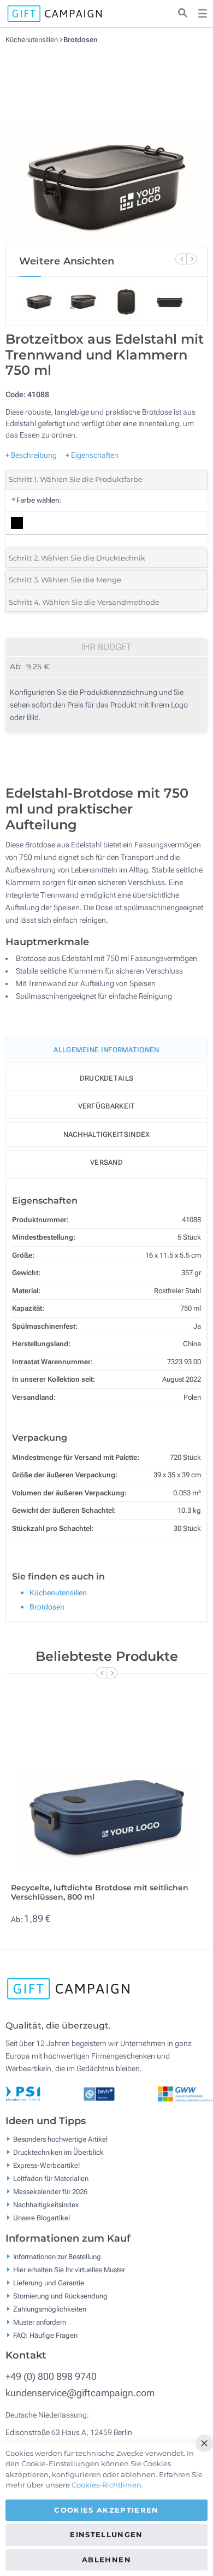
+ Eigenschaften (92, 455)
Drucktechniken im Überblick (58, 2152)
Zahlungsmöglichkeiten (50, 2309)
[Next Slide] (192, 259)
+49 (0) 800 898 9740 (51, 2376)
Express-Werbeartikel (46, 2165)
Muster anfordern (40, 2322)
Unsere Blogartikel (42, 2218)
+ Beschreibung (31, 455)
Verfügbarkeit (107, 1106)
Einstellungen (106, 2534)
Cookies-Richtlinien (106, 2485)
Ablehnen (106, 2560)
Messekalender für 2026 (50, 2192)
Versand (106, 1162)
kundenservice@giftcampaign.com (80, 2393)
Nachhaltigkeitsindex (107, 1134)
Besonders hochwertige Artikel (60, 2139)
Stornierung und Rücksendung (60, 2295)
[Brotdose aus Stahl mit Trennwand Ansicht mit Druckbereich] (106, 145)
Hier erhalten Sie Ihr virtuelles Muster (69, 2269)
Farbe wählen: (36, 500)
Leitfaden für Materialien (51, 2179)
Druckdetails (107, 1078)
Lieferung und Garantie (49, 2282)
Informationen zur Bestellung (57, 2256)
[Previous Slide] (181, 259)
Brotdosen (80, 40)
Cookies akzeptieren (106, 2510)
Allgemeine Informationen (106, 1050)
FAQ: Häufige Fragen (45, 2335)
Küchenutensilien (32, 40)
